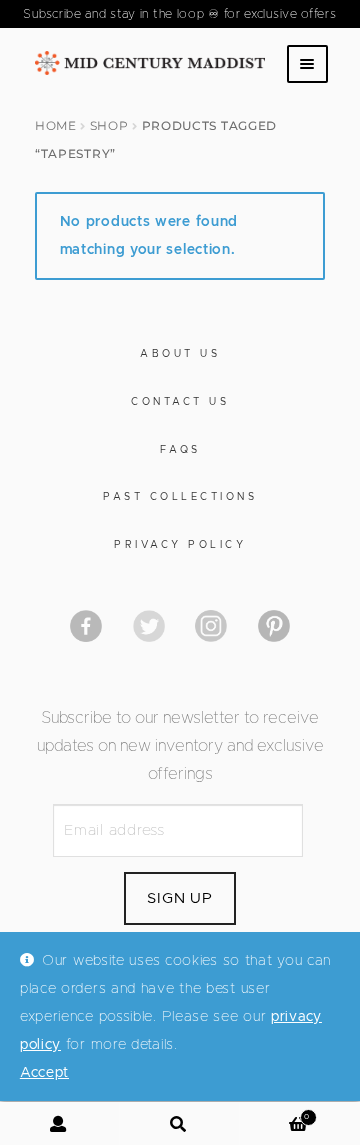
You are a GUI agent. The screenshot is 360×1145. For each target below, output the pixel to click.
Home (56, 125)
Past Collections (180, 497)
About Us (180, 354)
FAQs (180, 450)
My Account (60, 1124)
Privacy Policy (180, 545)
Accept (44, 1073)
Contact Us (180, 402)
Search (180, 1124)
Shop (109, 125)
